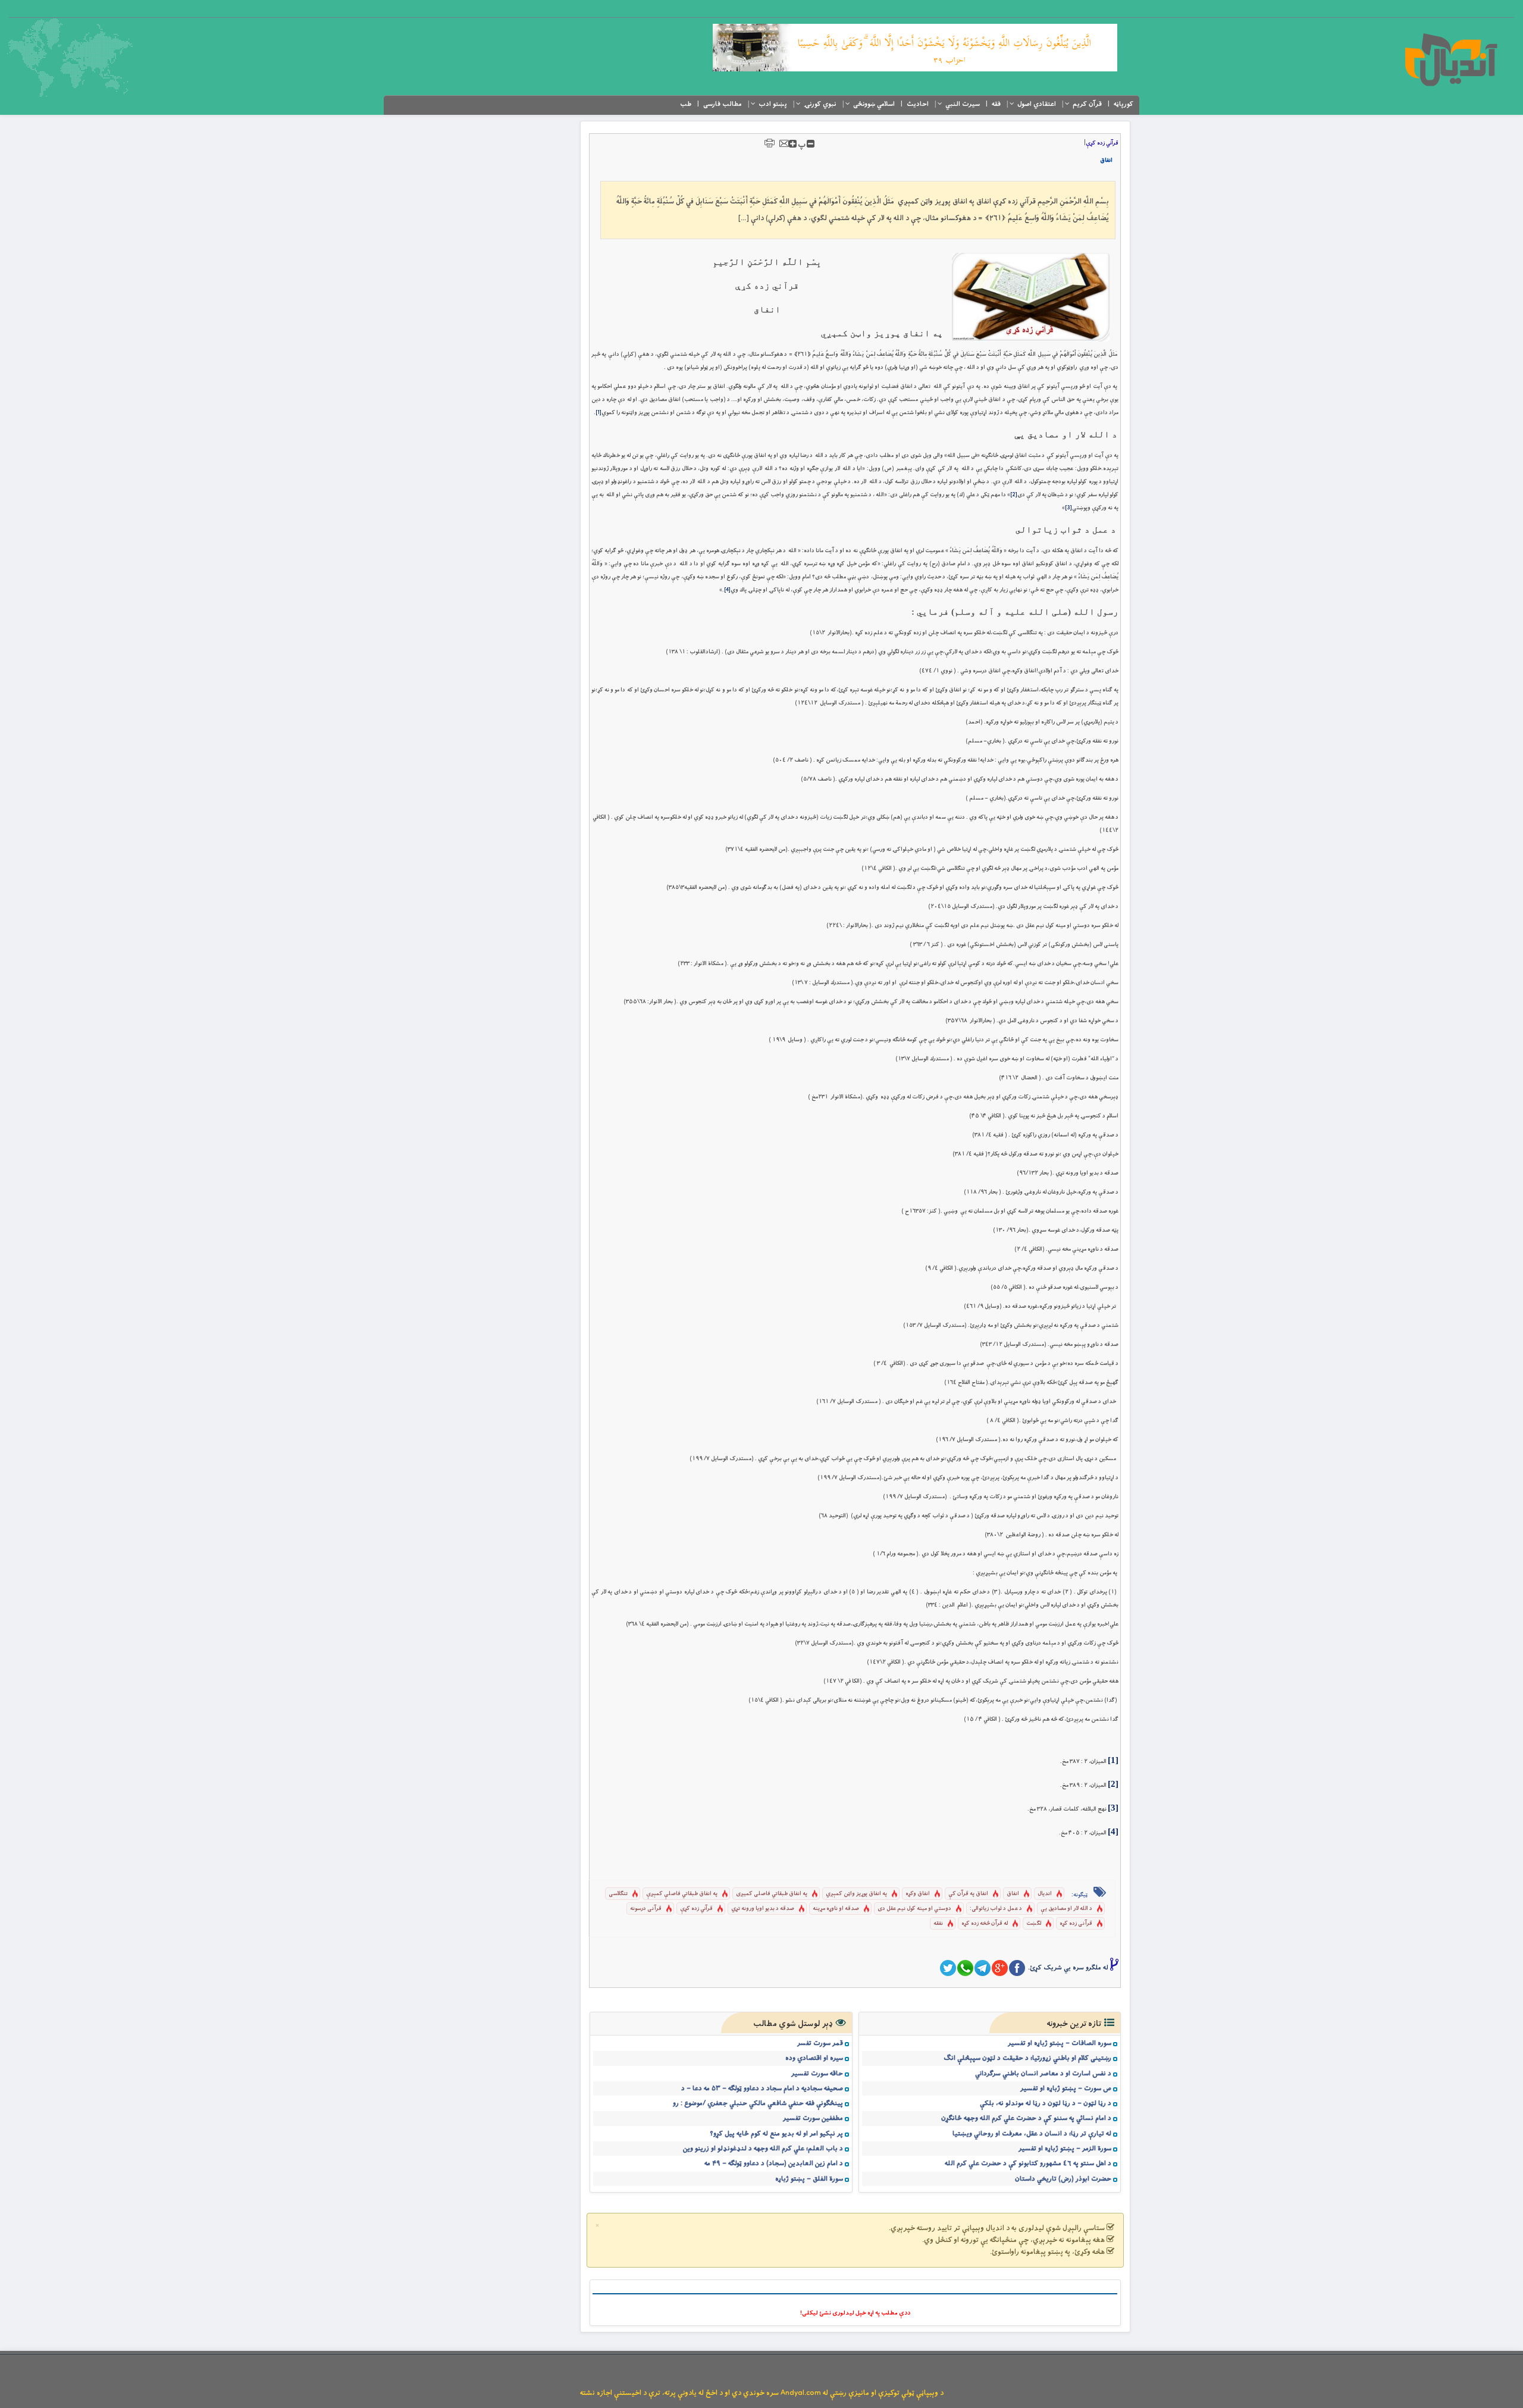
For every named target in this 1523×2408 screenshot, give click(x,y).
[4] (727, 590)
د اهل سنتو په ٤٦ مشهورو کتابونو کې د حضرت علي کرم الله (1028, 2163)
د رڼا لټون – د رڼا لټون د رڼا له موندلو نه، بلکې (1046, 2103)
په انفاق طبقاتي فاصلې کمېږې (682, 1894)
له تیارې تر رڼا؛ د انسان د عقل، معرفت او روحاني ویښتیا (1032, 2134)
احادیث (918, 104)
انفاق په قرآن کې (968, 1894)
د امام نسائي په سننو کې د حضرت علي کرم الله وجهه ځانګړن (1026, 2118)
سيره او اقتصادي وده (814, 2058)
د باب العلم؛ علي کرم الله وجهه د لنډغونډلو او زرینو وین (763, 2149)
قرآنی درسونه (646, 1908)
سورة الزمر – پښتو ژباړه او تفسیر (1065, 2149)
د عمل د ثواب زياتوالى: (996, 1908)
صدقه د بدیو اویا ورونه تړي (763, 1908)
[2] (1014, 495)
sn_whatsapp (965, 1968)
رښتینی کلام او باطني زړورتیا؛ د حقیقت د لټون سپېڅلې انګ (1027, 2058)
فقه (996, 104)
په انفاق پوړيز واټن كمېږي (856, 1894)
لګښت (1034, 1923)
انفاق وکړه (918, 1894)
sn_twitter (948, 1968)
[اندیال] (1451, 60)
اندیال (1045, 1894)
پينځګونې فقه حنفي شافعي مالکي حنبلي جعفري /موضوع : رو (758, 2103)
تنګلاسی (618, 1894)
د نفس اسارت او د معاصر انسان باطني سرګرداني (1043, 2074)
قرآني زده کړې (1102, 143)
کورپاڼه (1124, 104)
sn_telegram (983, 1968)
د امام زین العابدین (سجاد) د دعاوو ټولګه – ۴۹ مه (774, 2163)
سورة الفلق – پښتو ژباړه (809, 2179)
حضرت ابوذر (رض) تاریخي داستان (1063, 2179)
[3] (1068, 508)
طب (686, 104)
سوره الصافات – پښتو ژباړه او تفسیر (1060, 2043)
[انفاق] (1031, 297)
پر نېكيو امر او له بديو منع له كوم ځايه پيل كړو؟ (776, 2134)
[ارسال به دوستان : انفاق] (784, 143)
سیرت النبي (963, 104)
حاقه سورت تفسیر (817, 2074)
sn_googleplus (1000, 1968)
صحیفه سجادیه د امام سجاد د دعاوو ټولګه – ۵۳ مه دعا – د (762, 2088)
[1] (598, 413)
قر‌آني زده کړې (696, 1908)
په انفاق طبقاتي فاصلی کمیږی (772, 1894)
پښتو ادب (773, 104)
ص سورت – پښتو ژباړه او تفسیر (1066, 2088)
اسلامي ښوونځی (874, 104)
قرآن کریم (1087, 104)
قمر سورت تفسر (820, 2043)
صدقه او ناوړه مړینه (836, 1908)
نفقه (938, 1923)
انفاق (1106, 160)
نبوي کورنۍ (820, 104)
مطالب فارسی (723, 104)
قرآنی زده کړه (1076, 1923)
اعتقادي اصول (1037, 104)
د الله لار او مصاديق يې (1066, 1908)
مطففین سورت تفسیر (813, 2118)
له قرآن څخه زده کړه (985, 1923)
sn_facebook (1017, 1968)
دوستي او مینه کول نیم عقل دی (914, 1908)
